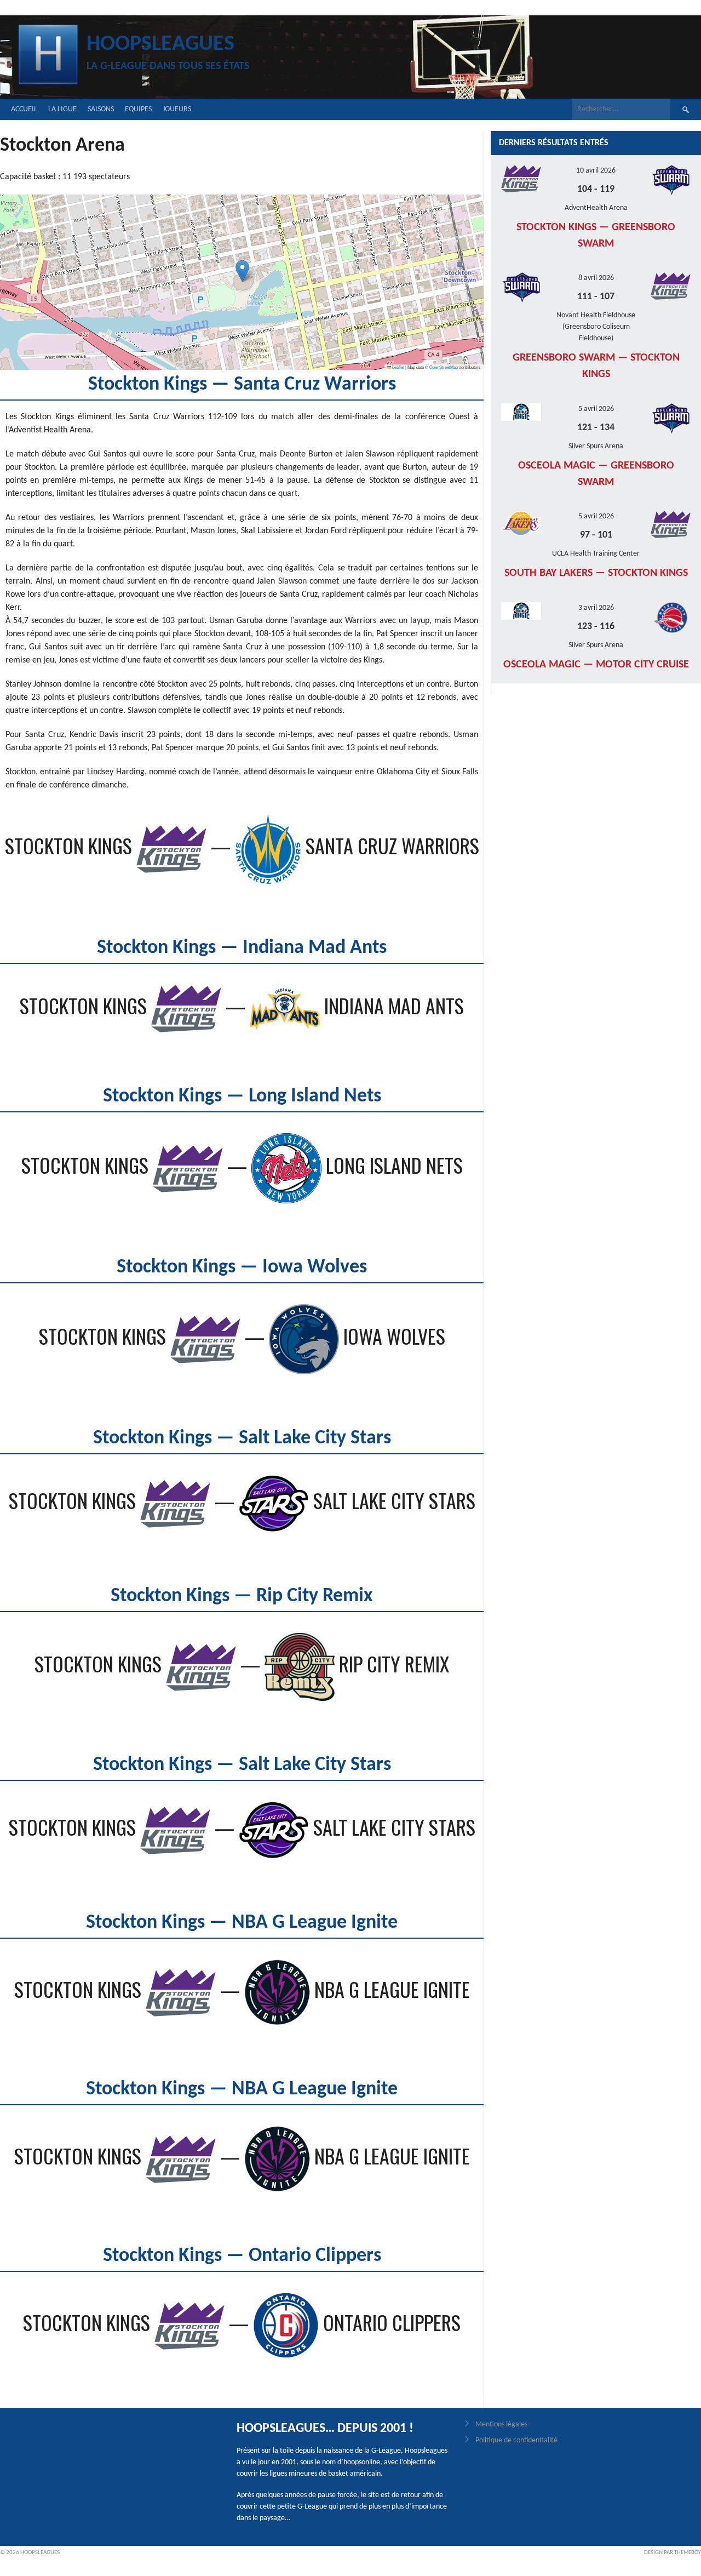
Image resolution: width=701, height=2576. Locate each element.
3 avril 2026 (596, 608)
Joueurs (177, 109)
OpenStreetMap (444, 367)
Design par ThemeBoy (673, 2553)
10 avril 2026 (596, 171)
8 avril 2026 (596, 278)
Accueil (24, 109)
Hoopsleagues (160, 44)
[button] (242, 271)
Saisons (101, 109)
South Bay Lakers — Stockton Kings (596, 573)
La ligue (62, 109)
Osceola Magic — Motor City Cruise (596, 665)
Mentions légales (501, 2424)
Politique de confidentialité (516, 2440)
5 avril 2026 (596, 409)
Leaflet (398, 367)
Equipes (138, 109)
